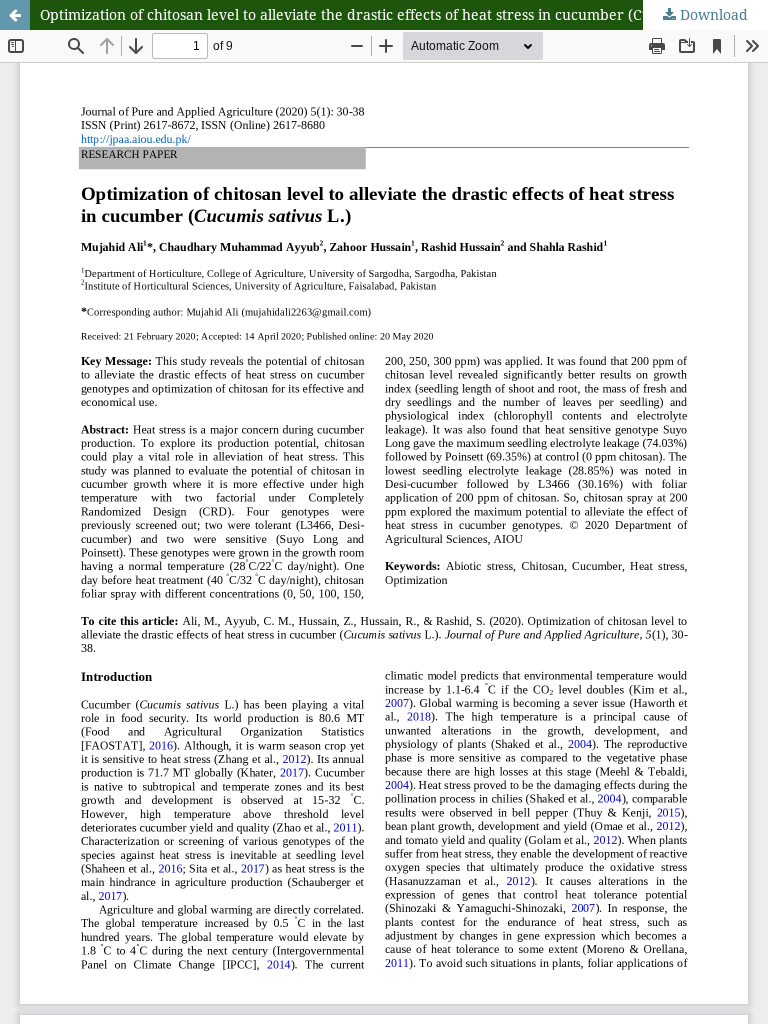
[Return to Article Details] (15, 15)
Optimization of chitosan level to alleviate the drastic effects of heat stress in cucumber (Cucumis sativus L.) (401, 14)
